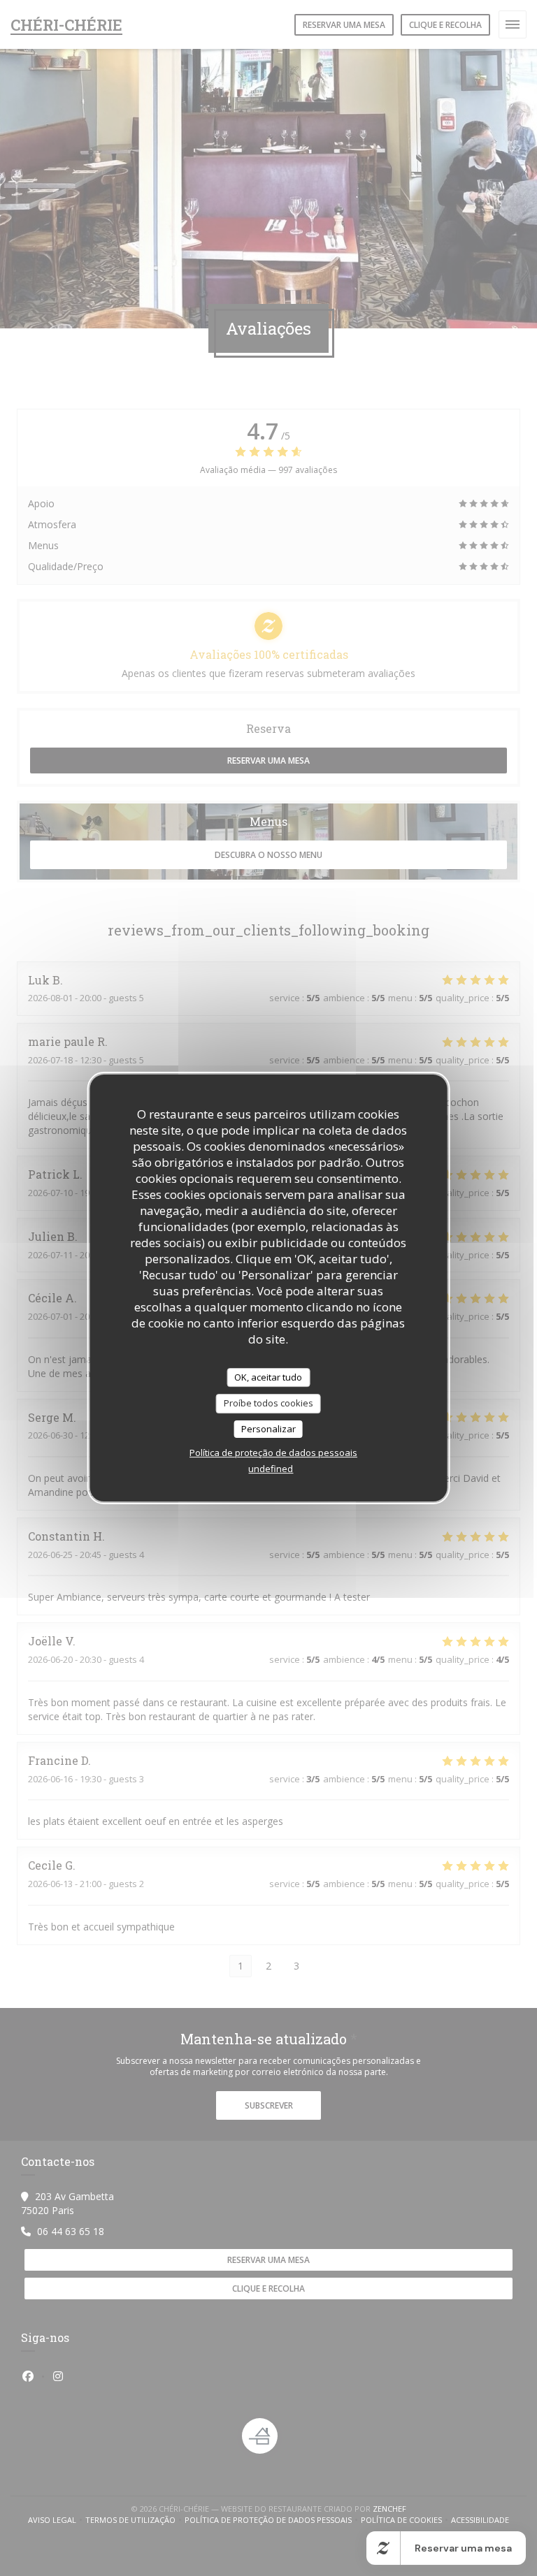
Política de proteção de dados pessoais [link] (273, 1453)
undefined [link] (271, 1469)
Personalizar (268, 1429)
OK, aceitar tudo (268, 1377)
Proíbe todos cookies (268, 1403)
